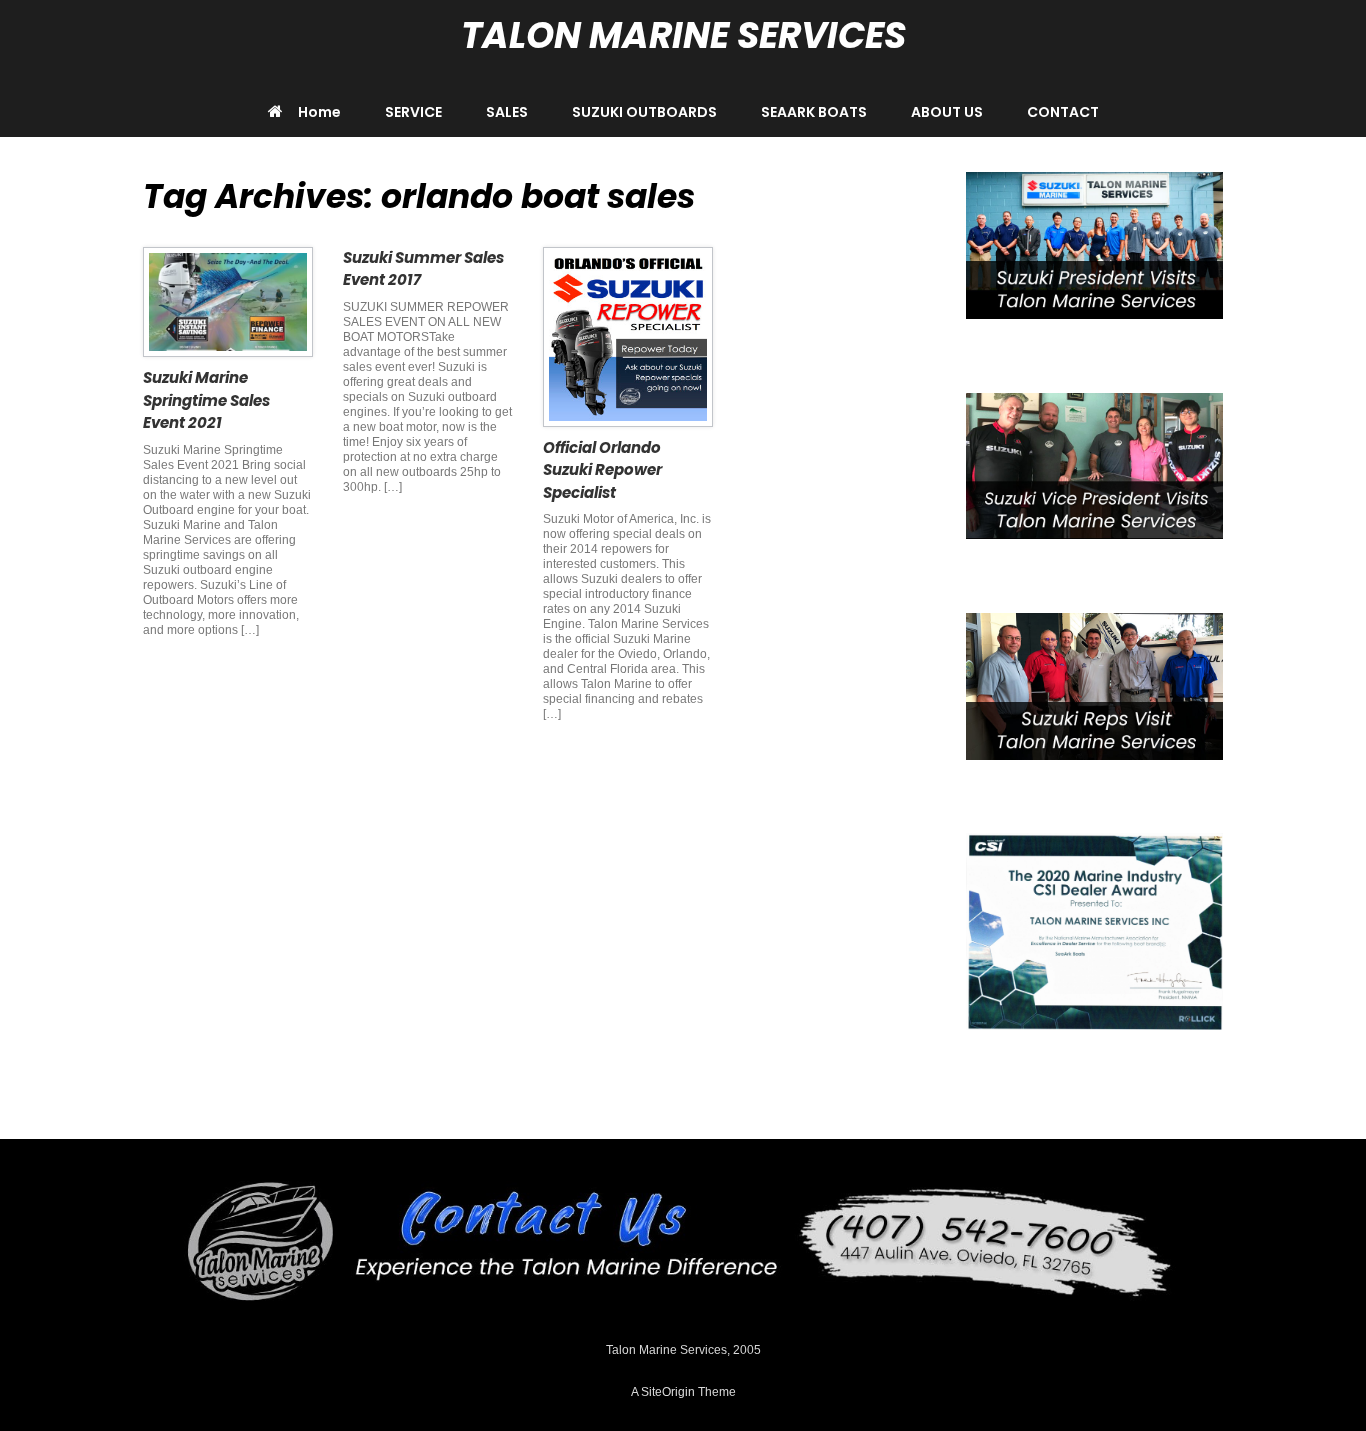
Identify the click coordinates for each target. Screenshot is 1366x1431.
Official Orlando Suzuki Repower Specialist (602, 470)
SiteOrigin (668, 1392)
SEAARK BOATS (814, 112)
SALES (507, 112)
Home (319, 112)
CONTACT (1063, 112)
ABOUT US (947, 112)
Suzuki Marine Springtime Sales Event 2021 (206, 400)
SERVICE (413, 112)
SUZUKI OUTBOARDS (644, 112)
